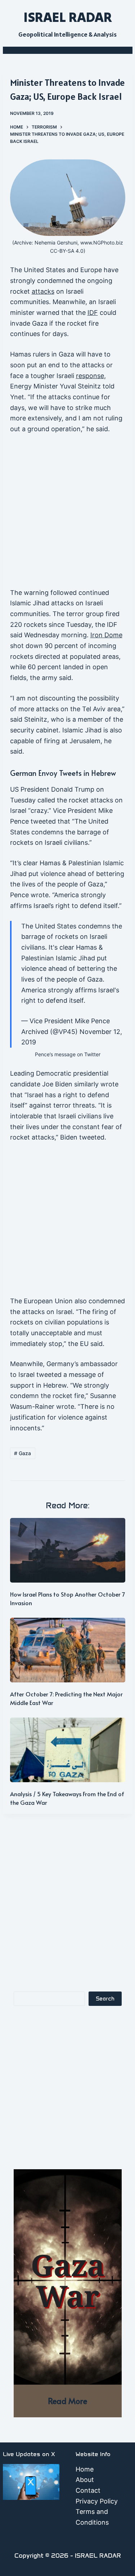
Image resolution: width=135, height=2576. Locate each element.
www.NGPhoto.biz (102, 243)
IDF (93, 313)
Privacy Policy (97, 2501)
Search (105, 1999)
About (85, 2480)
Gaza (22, 1453)
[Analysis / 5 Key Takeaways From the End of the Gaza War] (68, 1750)
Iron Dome (106, 635)
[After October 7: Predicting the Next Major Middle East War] (68, 1650)
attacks (43, 291)
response (90, 376)
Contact (88, 2490)
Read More (67, 2401)
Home (85, 2469)
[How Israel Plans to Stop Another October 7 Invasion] (68, 1550)
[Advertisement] (67, 514)
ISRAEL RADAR (68, 17)
